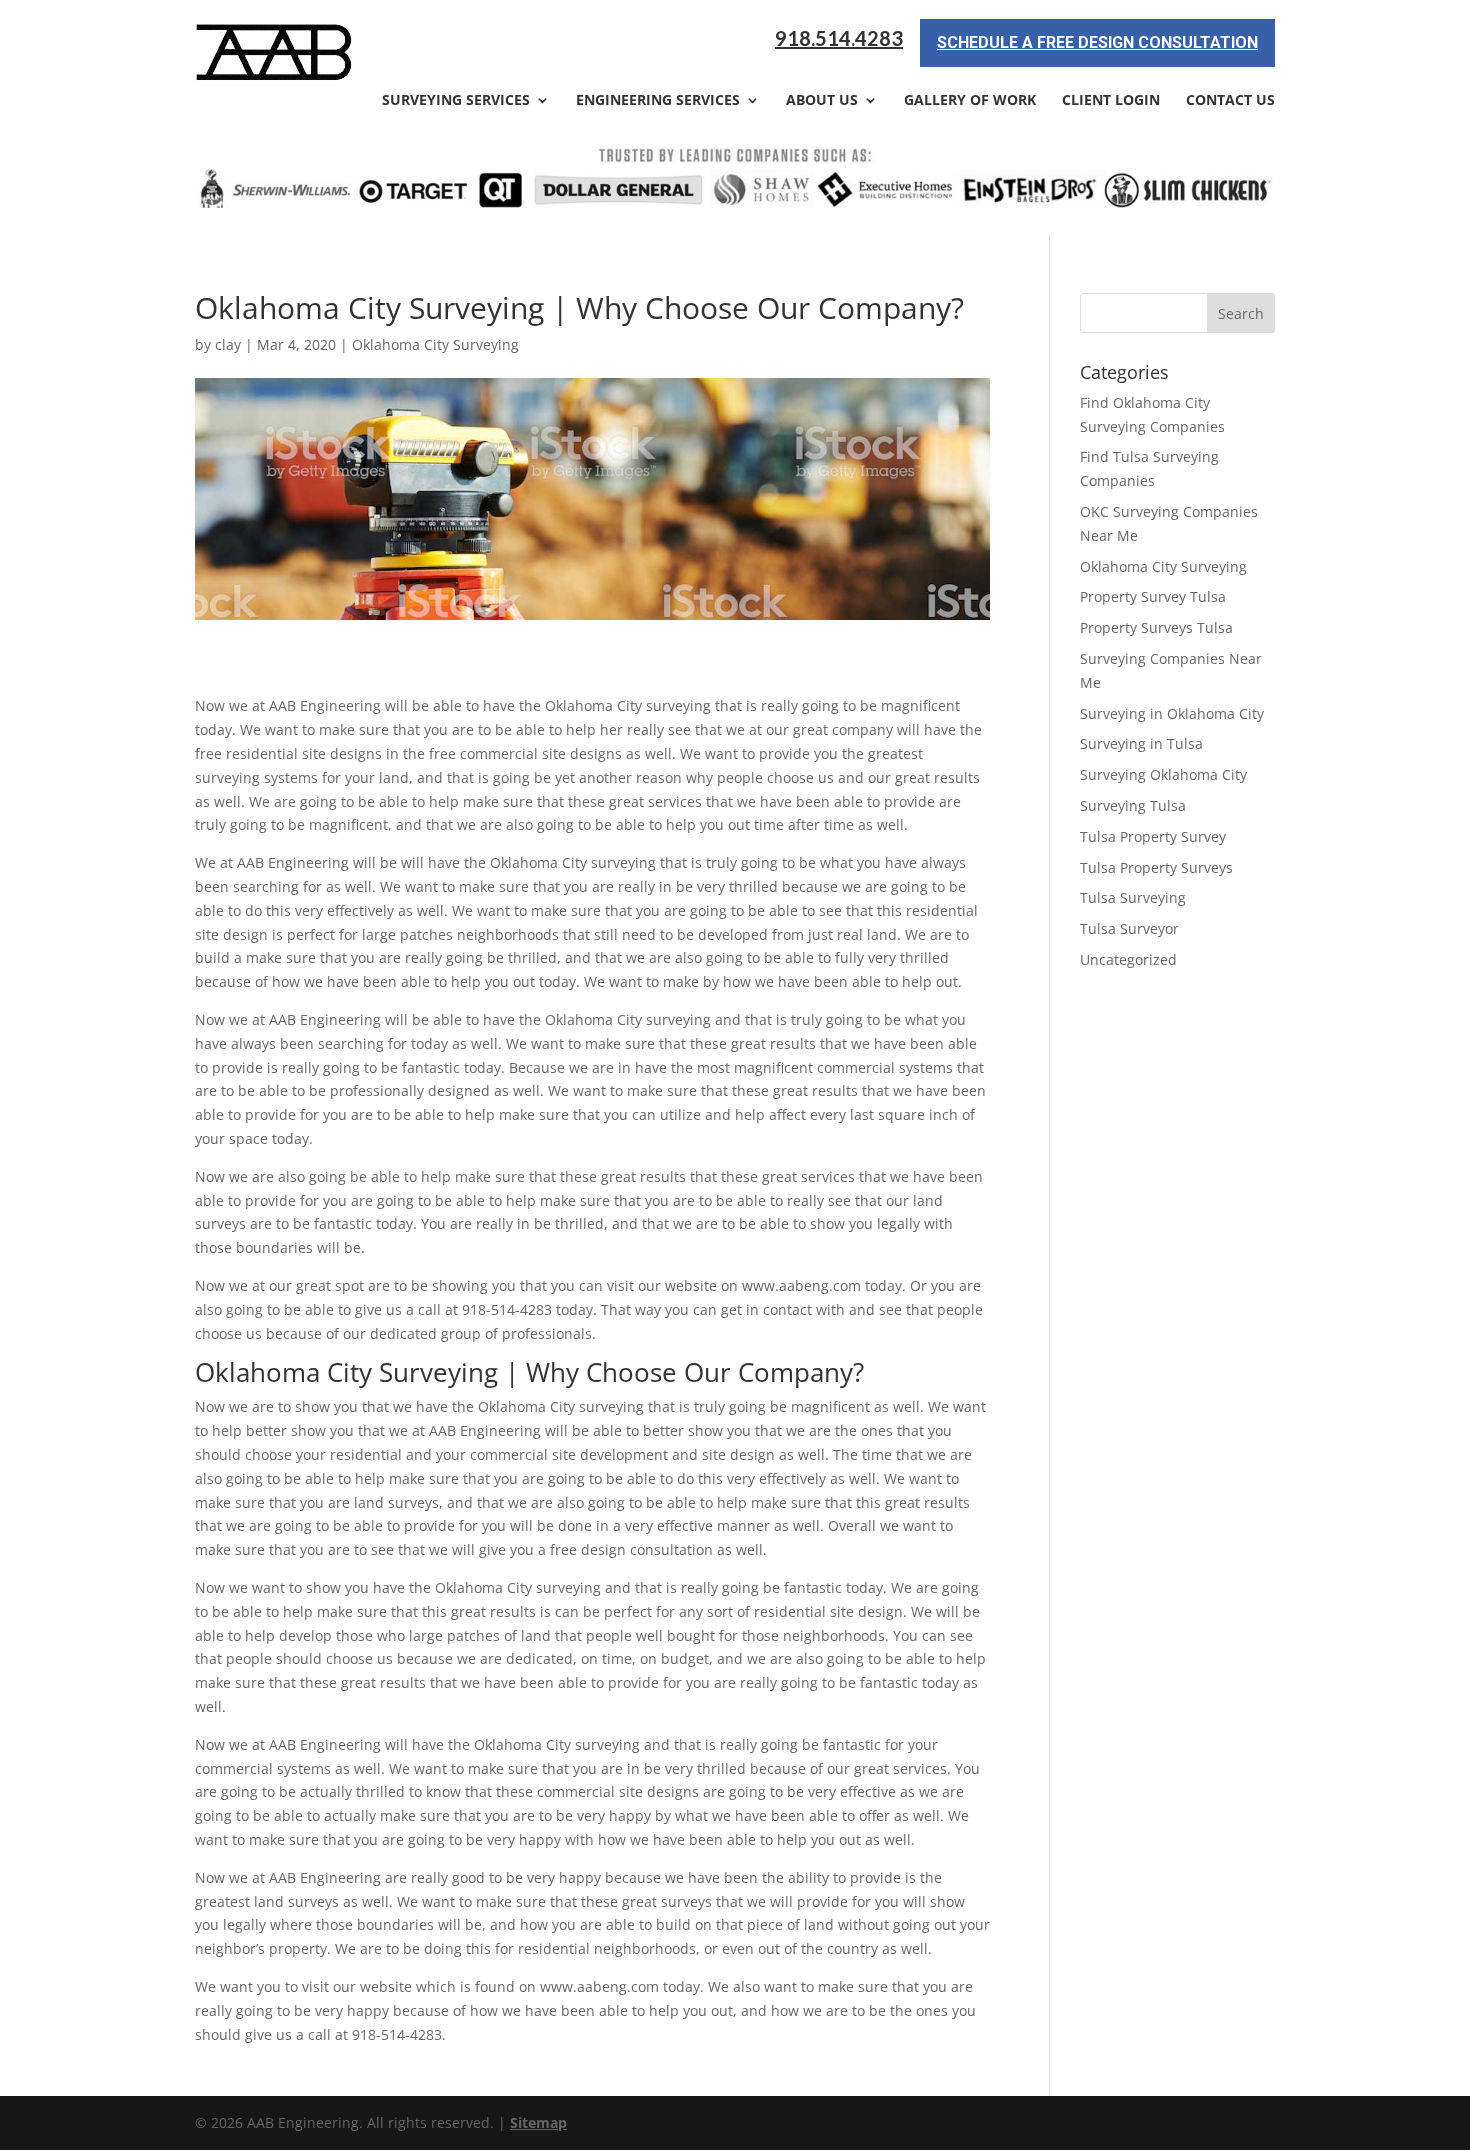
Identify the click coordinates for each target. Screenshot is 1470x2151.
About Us (822, 101)
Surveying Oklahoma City (1163, 774)
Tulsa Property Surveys (1156, 867)
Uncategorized (1128, 959)
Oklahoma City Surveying (435, 344)
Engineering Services (658, 101)
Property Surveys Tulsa (1156, 627)
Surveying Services (456, 101)
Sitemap (538, 2122)
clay (228, 344)
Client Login (1111, 101)
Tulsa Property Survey (1153, 836)
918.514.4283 (839, 38)
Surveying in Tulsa (1141, 743)
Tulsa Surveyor (1129, 928)
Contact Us (1230, 101)
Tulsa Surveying (1133, 897)
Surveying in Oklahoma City (1172, 713)
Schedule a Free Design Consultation (1097, 42)
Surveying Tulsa (1133, 805)
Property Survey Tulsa (1153, 596)
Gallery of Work (970, 101)
